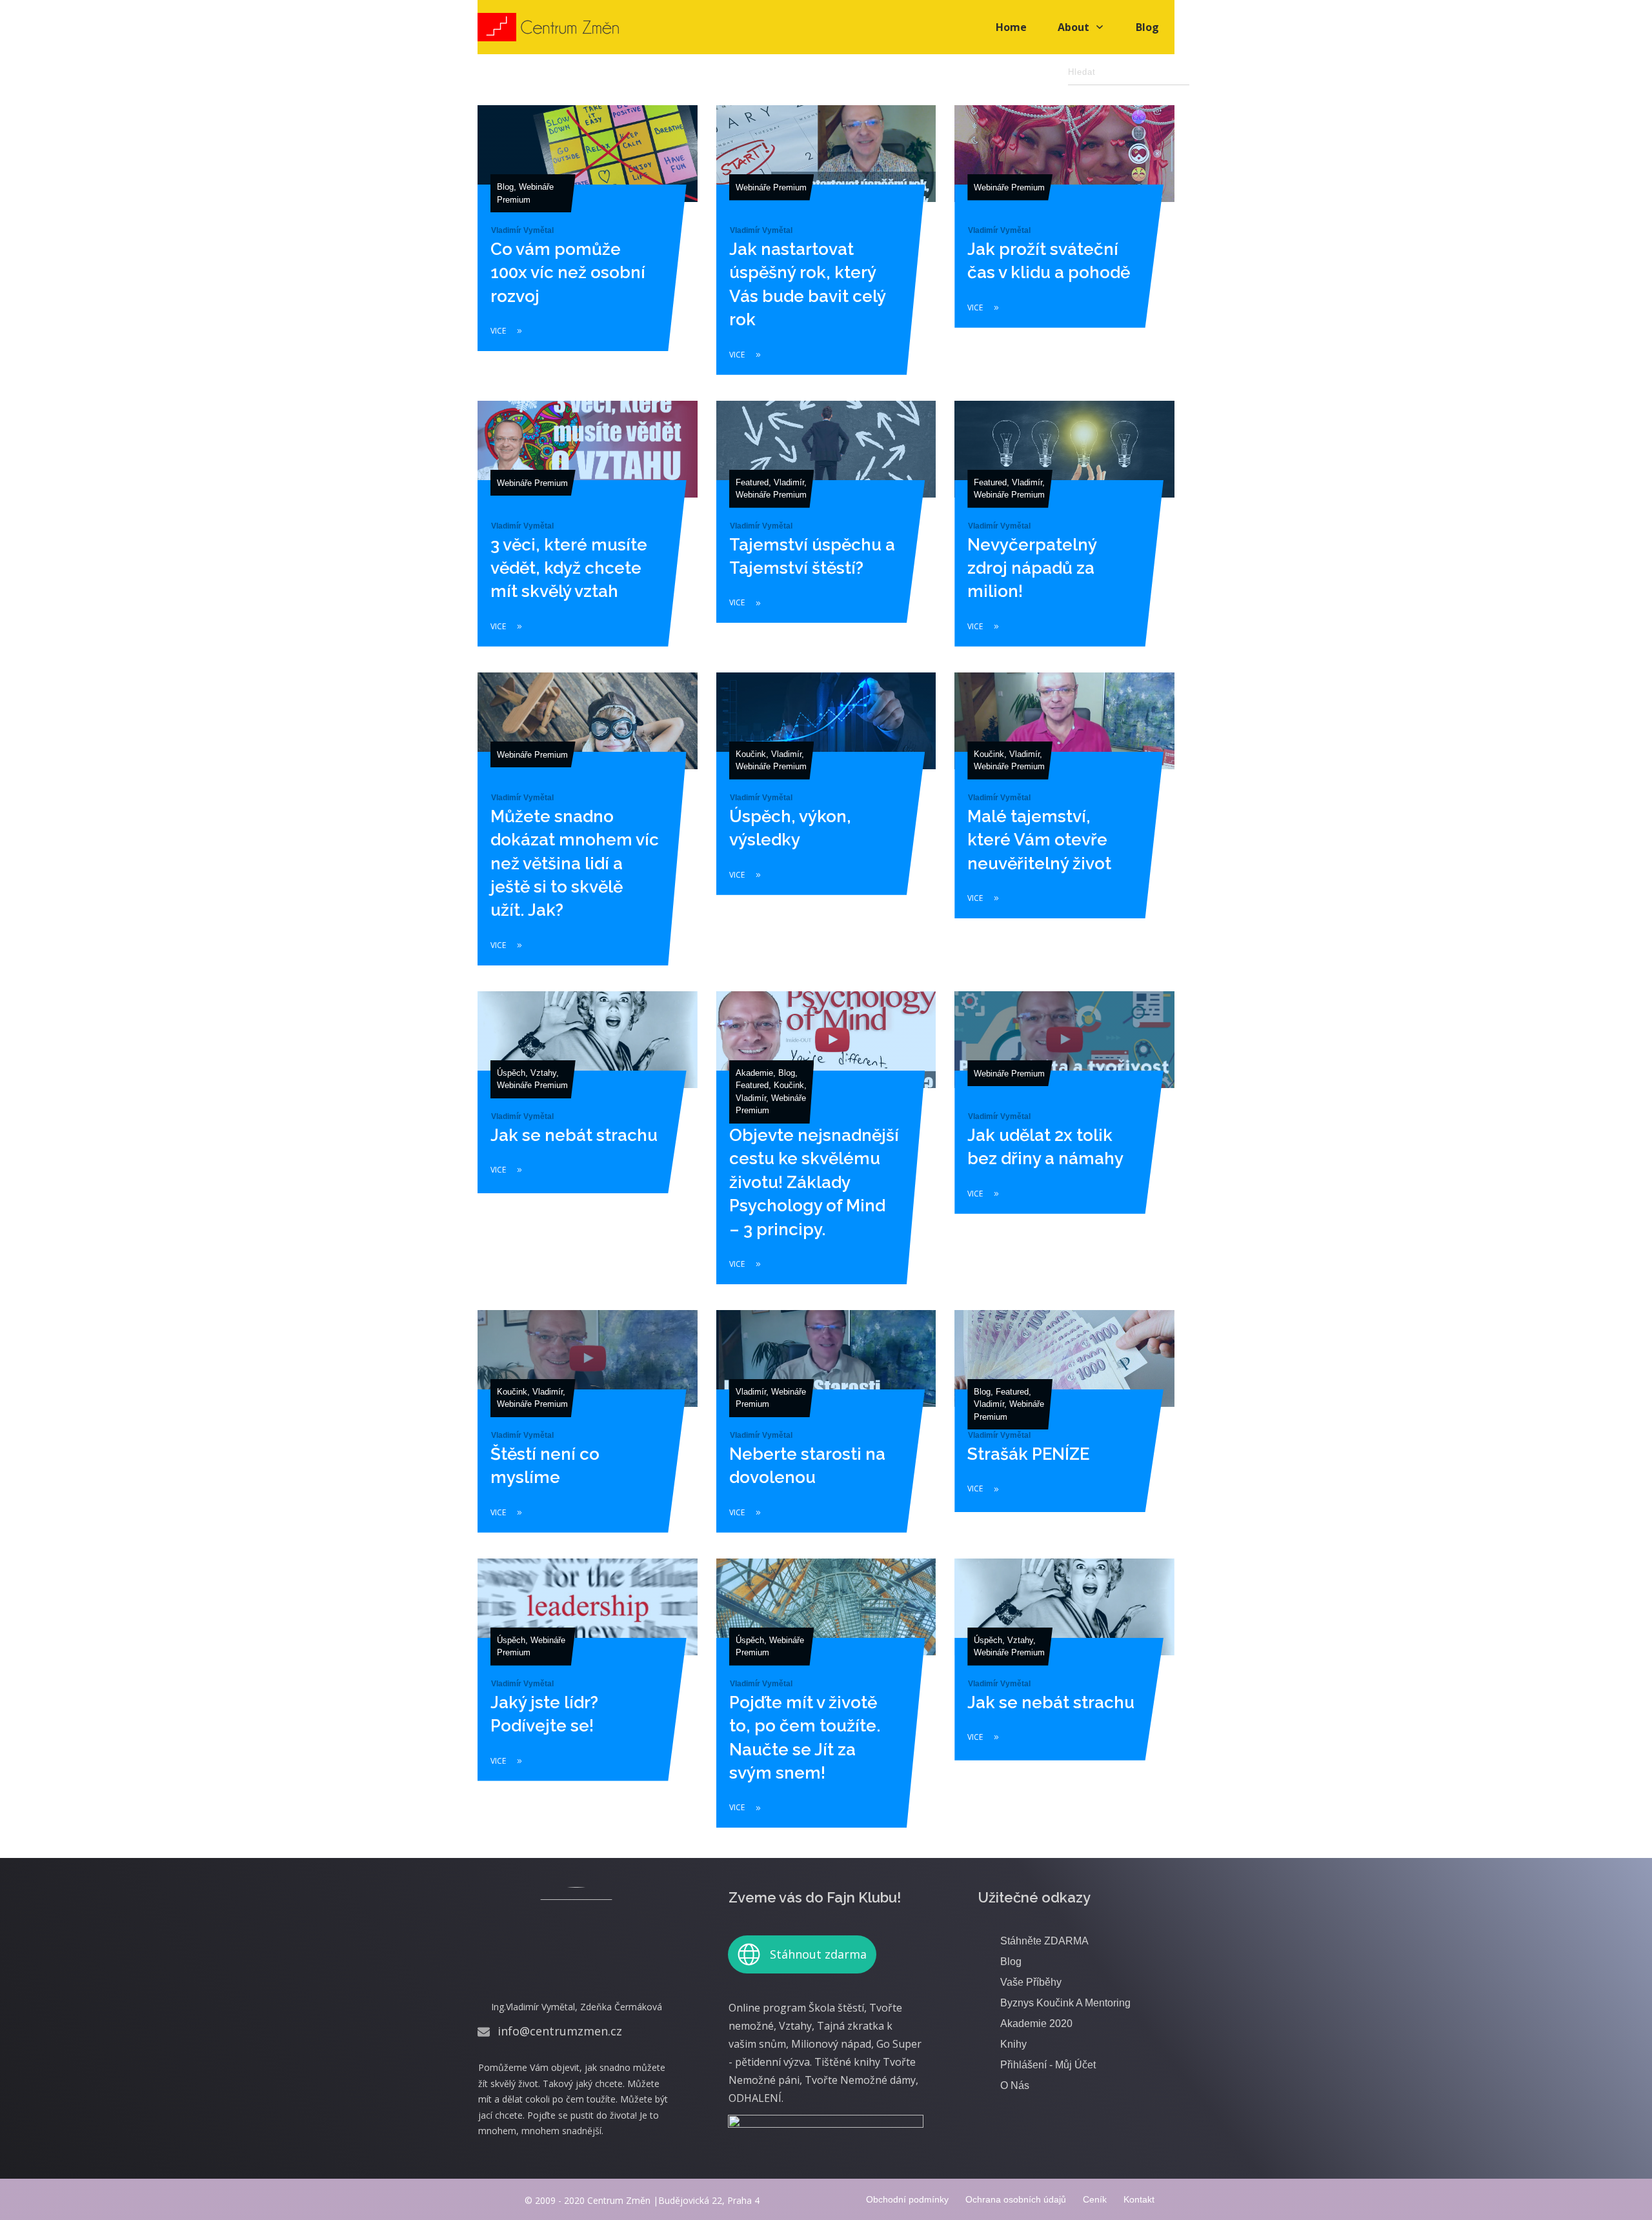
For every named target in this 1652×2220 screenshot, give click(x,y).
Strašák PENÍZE (1064, 1430)
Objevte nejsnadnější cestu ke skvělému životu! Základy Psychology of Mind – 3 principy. (826, 1146)
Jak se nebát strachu (588, 1146)
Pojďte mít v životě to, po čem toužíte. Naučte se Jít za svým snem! (826, 1702)
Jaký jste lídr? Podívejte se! (588, 1702)
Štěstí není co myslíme (588, 1430)
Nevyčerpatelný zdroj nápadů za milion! (1064, 532)
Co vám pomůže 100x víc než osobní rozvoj (588, 249)
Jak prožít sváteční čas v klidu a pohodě (1064, 249)
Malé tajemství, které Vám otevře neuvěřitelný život (1064, 828)
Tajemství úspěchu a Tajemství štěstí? (826, 532)
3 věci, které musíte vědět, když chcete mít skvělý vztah (588, 532)
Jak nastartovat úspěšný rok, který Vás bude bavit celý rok (826, 249)
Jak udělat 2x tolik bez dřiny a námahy (1064, 1146)
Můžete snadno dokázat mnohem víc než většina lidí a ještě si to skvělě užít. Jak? (588, 828)
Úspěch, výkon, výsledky (826, 828)
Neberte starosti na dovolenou (826, 1430)
